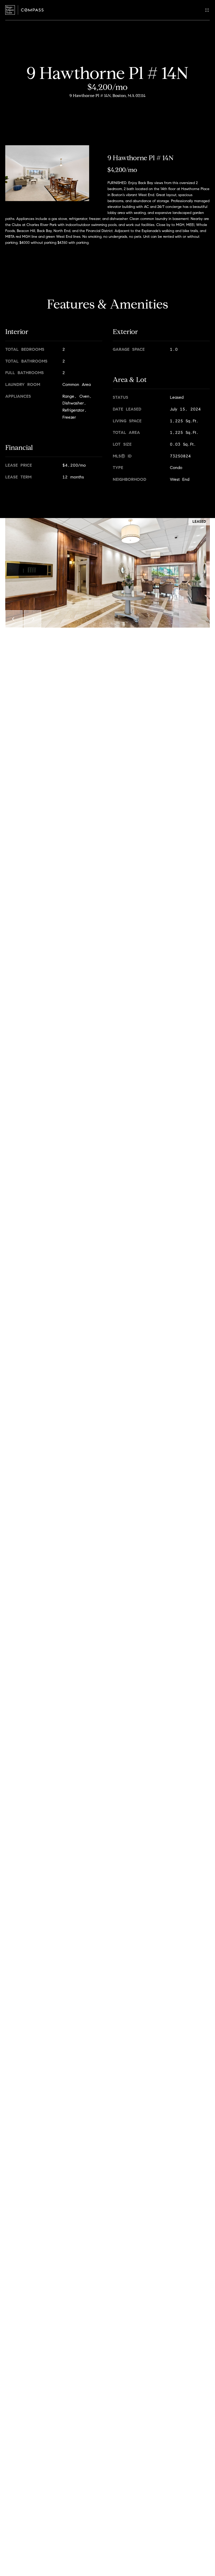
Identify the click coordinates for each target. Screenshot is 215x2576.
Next (33, 619)
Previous (14, 619)
